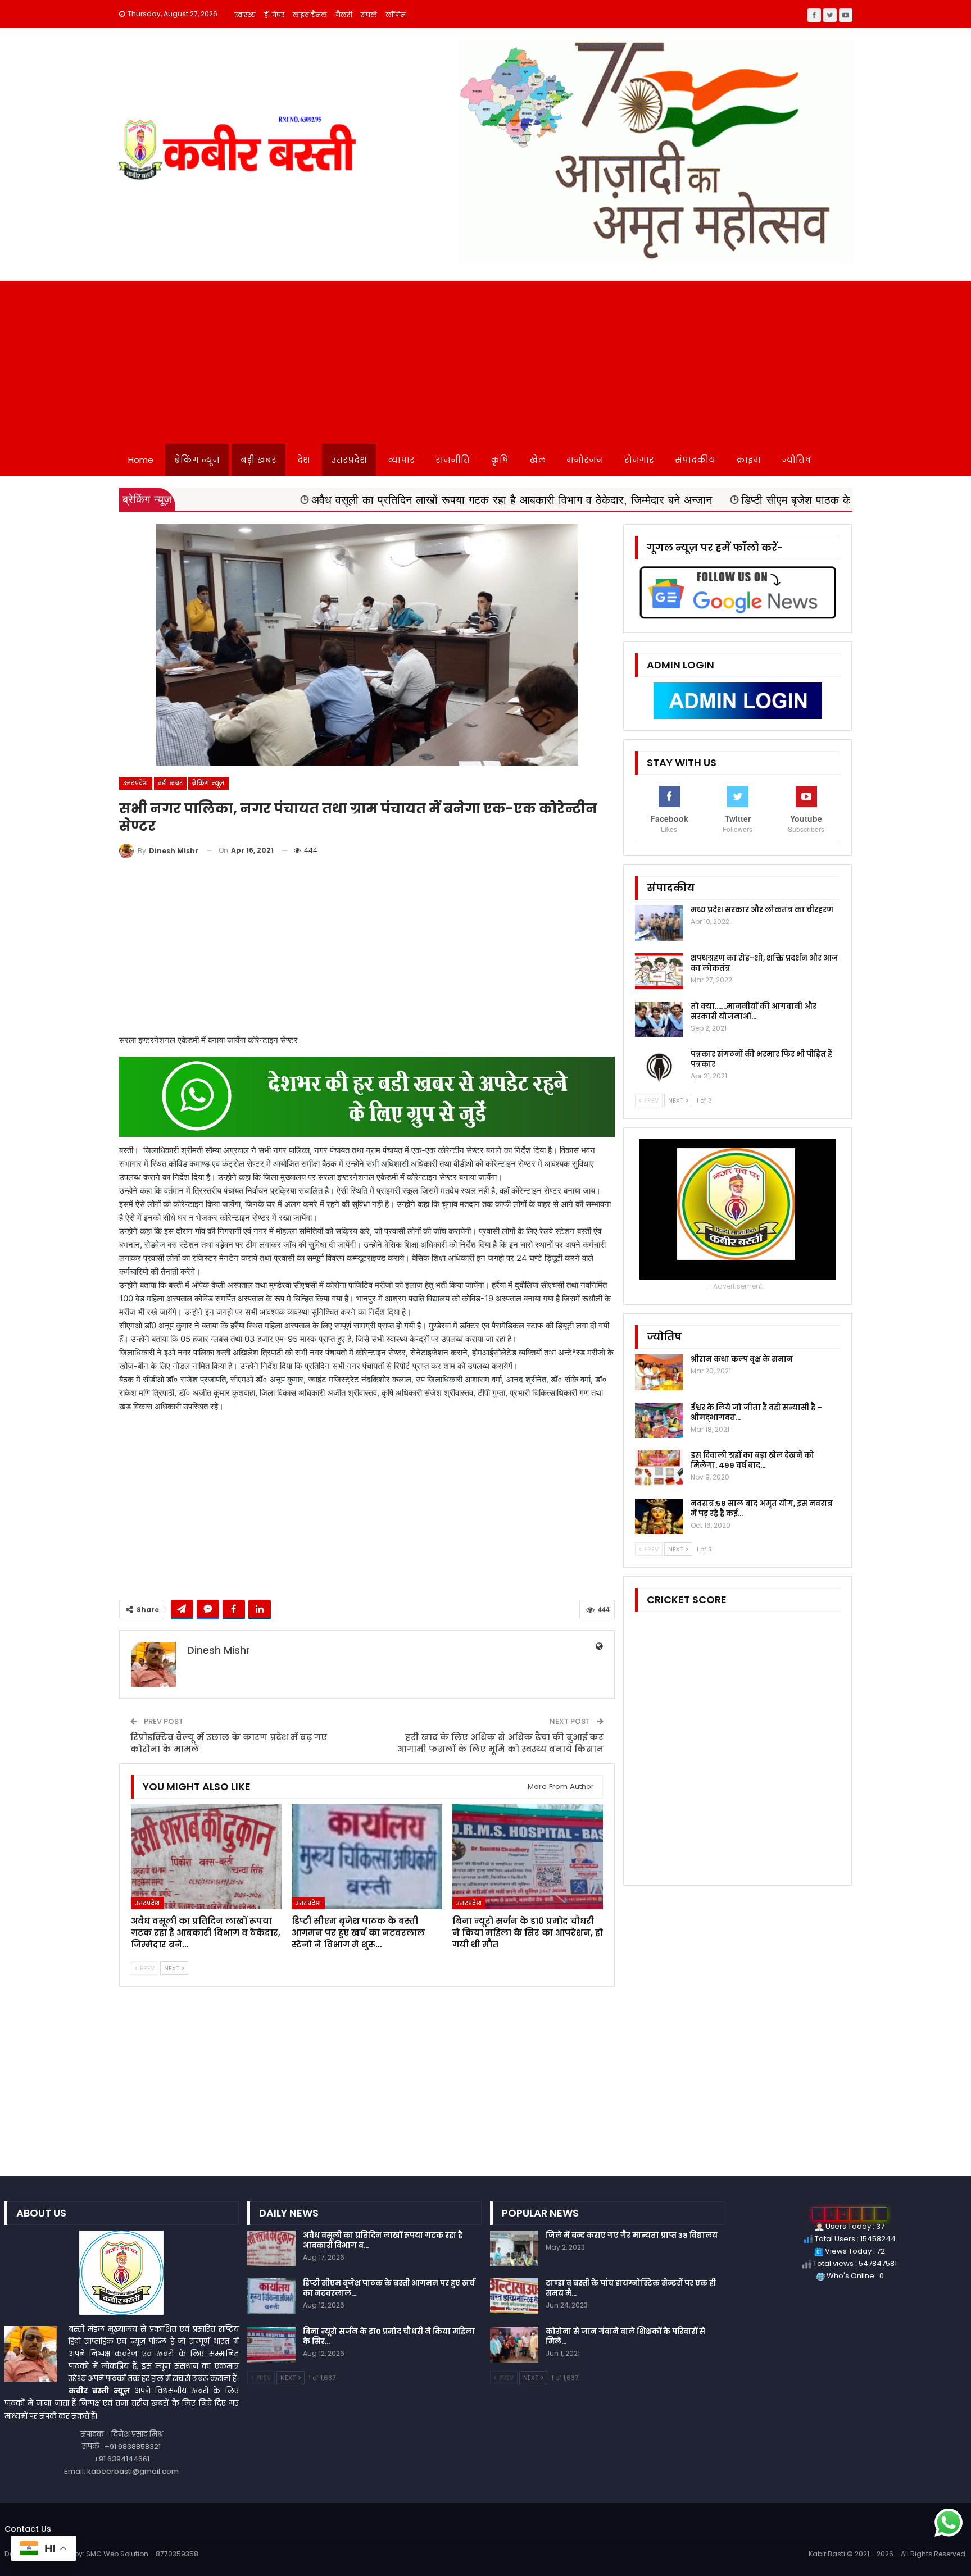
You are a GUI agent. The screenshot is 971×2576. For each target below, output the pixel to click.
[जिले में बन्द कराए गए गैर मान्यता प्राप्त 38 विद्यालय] (514, 2249)
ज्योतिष (796, 460)
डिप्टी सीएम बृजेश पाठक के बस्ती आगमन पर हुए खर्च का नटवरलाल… (389, 2288)
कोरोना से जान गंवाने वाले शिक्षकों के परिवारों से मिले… (625, 2336)
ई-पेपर (274, 15)
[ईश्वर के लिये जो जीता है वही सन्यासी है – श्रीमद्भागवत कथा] (659, 1421)
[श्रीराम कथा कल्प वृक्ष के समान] (659, 1372)
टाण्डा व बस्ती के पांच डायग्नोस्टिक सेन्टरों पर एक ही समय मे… (631, 2288)
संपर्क (369, 15)
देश (304, 460)
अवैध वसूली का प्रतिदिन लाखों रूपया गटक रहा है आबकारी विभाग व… (383, 2240)
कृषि (500, 460)
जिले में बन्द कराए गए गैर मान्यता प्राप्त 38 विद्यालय (632, 2235)
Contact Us (28, 2529)
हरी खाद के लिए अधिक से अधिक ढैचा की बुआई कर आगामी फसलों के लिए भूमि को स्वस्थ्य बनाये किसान (500, 1743)
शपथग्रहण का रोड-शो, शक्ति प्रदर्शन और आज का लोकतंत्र (764, 963)
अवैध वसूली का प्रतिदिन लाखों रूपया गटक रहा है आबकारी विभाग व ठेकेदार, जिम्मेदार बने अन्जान (367, 500)
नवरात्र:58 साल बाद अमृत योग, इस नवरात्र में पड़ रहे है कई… (762, 1508)
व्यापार (401, 460)
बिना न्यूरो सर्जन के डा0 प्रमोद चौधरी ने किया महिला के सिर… (389, 2336)
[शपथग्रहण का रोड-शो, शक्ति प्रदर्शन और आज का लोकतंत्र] (659, 971)
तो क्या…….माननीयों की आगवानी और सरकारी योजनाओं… (754, 1011)
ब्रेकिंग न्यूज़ (197, 460)
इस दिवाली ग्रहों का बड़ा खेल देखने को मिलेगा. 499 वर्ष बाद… (752, 1460)
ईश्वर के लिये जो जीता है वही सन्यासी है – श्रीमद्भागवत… (756, 1412)
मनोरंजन (585, 460)
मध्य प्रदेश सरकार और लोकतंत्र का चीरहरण (762, 910)
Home (141, 460)
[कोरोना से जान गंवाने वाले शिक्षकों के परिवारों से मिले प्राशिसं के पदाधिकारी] (514, 2345)
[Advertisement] (485, 359)
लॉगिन (396, 15)
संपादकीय (695, 460)
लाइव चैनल (310, 15)
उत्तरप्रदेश (349, 460)
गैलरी (344, 15)
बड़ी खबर (258, 460)
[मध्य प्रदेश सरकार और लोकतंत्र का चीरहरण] (659, 923)
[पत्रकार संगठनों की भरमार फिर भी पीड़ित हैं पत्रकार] (659, 1067)
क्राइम (748, 460)
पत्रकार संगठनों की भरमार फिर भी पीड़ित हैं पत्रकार (761, 1059)
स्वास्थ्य (245, 15)
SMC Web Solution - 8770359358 (142, 2554)
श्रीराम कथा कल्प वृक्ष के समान (742, 1359)
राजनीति (453, 460)
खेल (537, 460)
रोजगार (639, 460)
